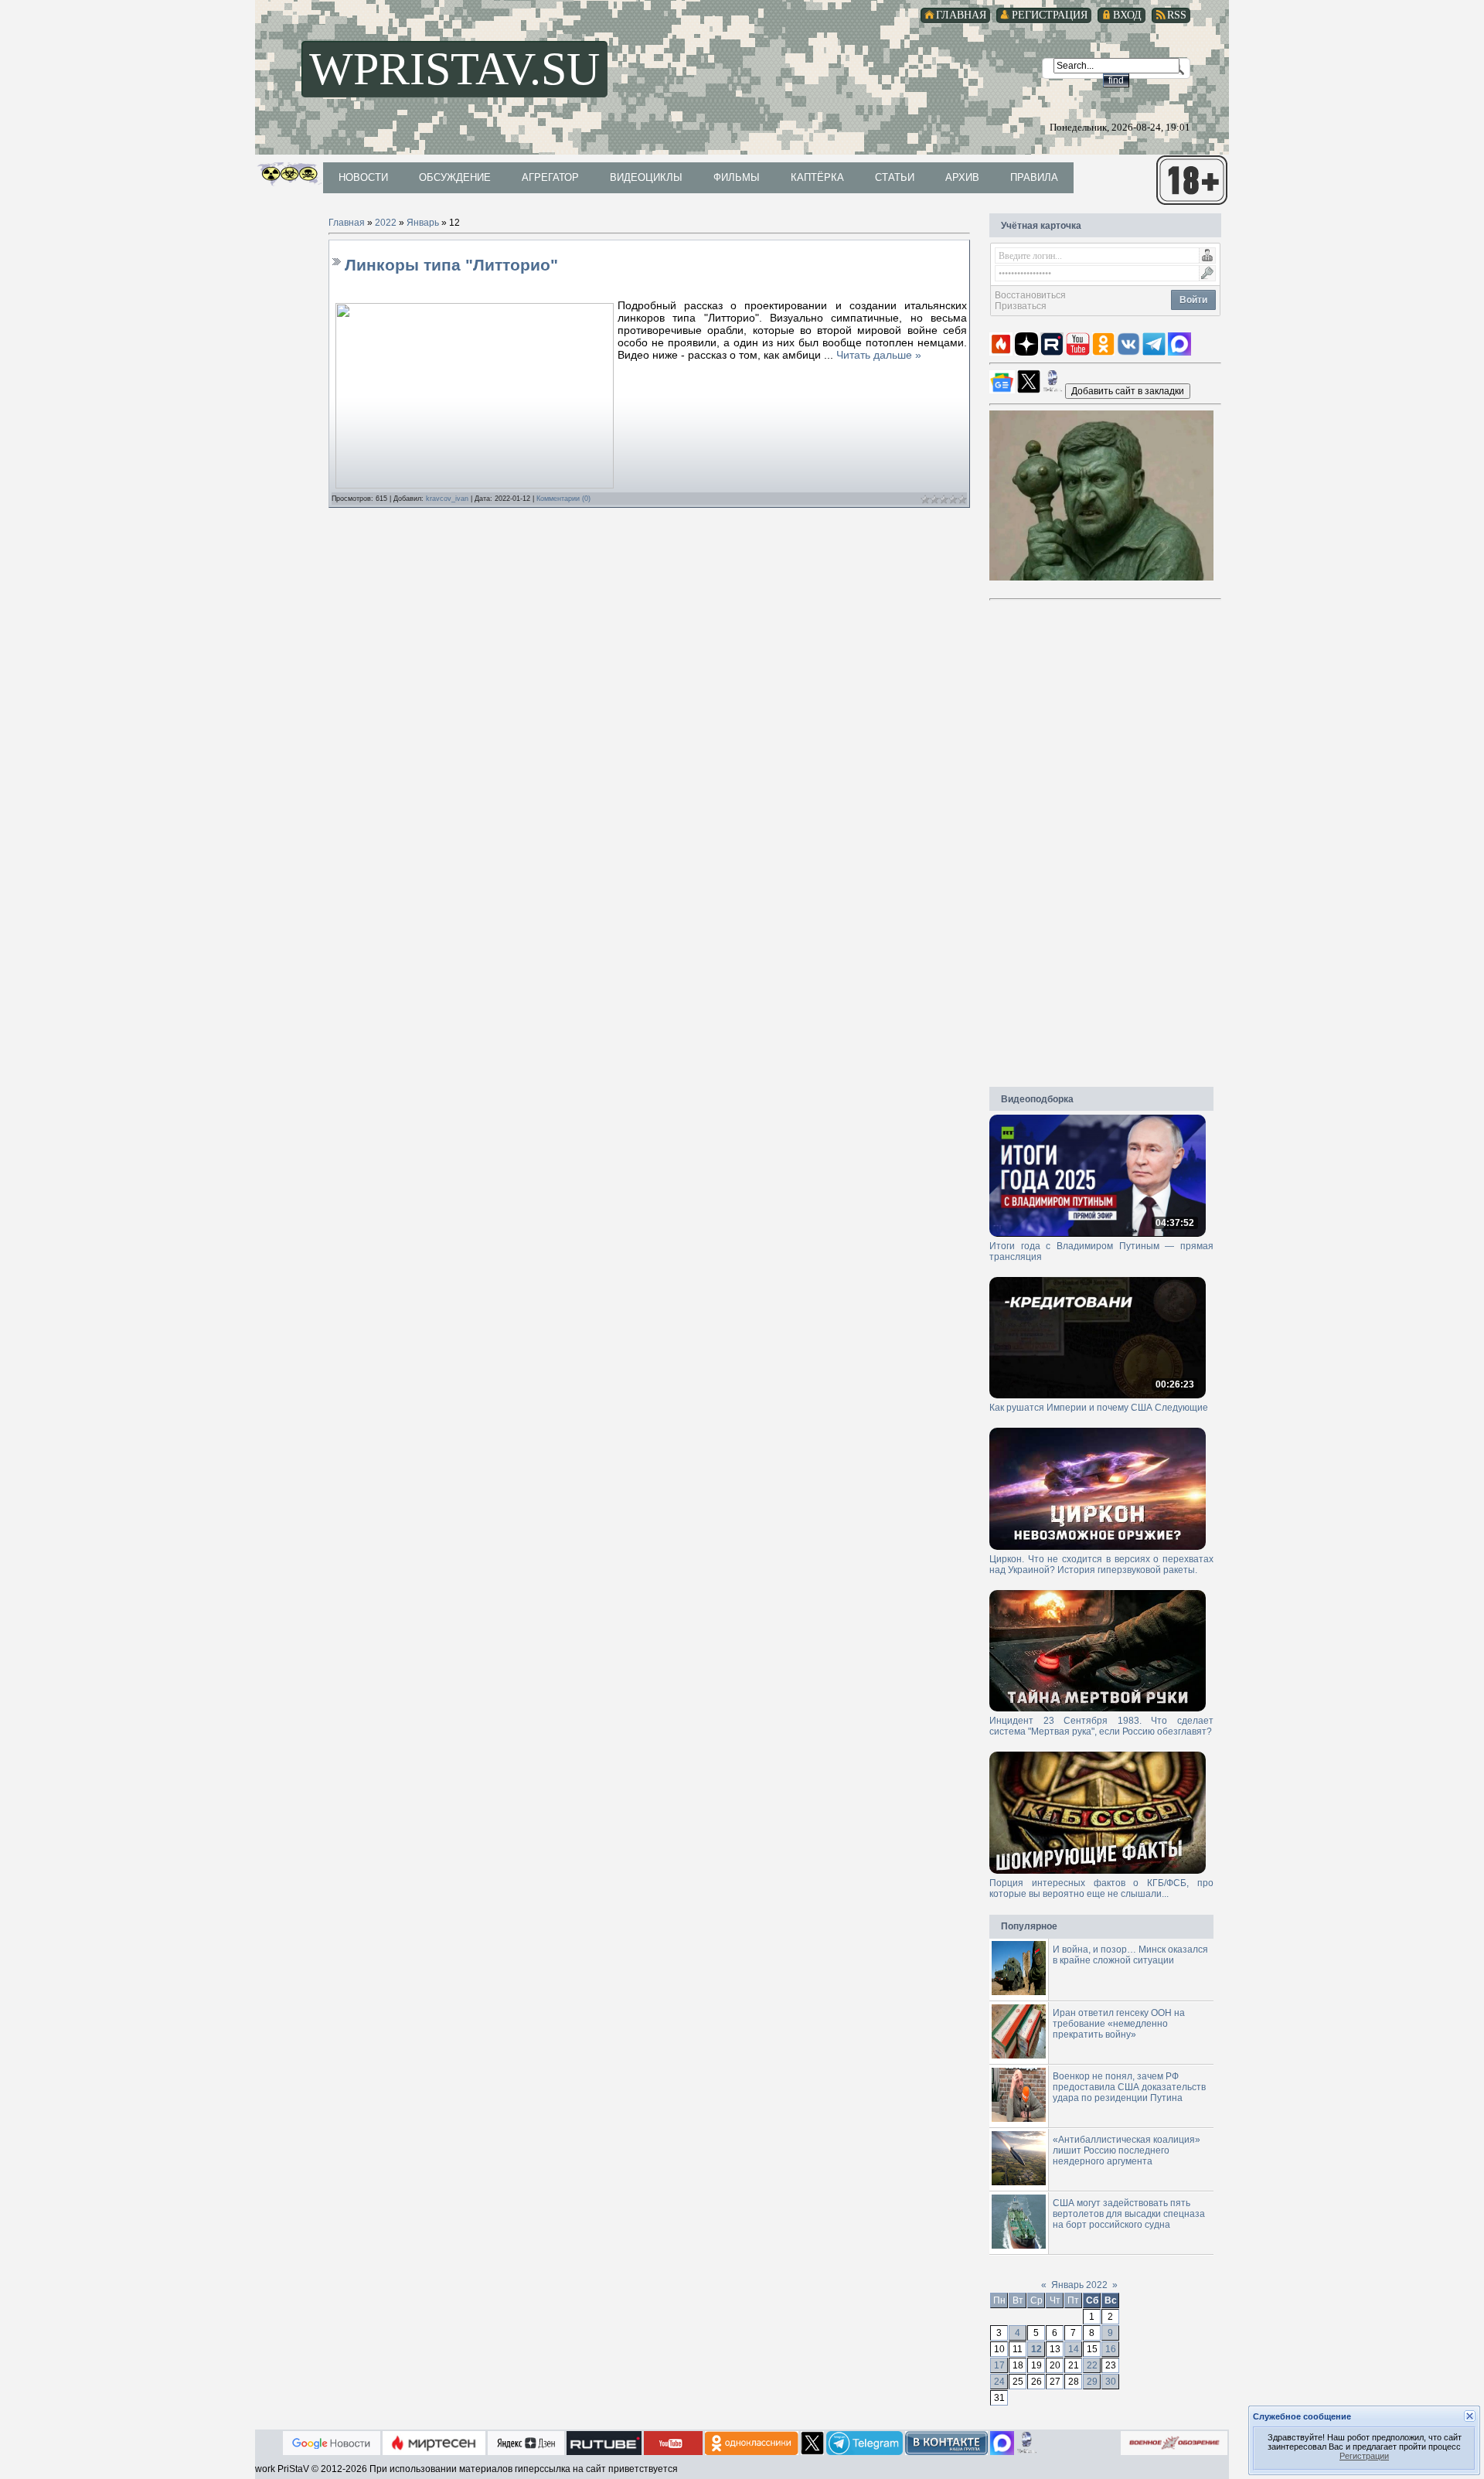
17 (999, 2365)
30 (1111, 2382)
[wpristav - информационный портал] (1128, 390)
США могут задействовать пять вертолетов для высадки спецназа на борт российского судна (1129, 2214)
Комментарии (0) (563, 499)
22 (1092, 2365)
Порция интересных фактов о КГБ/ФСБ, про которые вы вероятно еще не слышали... (1101, 1888)
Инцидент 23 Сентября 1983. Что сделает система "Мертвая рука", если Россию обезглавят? (1101, 1726)
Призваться (1021, 306)
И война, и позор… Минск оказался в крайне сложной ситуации (1130, 1955)
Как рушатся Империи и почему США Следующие (1099, 1408)
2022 (386, 223)
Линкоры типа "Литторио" (451, 265)
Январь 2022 (1079, 2285)
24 (999, 2382)
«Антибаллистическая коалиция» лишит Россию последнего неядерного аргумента (1127, 2150)
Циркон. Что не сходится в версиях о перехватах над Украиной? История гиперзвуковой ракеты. (1101, 1565)
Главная (347, 223)
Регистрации (1364, 2456)
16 (1111, 2349)
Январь (423, 223)
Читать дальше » (879, 355)
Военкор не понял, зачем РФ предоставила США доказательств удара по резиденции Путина (1129, 2087)
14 (1074, 2349)
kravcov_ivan (447, 499)
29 (1092, 2382)
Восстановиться (1030, 295)
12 (1036, 2349)
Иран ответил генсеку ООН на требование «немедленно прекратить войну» (1119, 2024)
